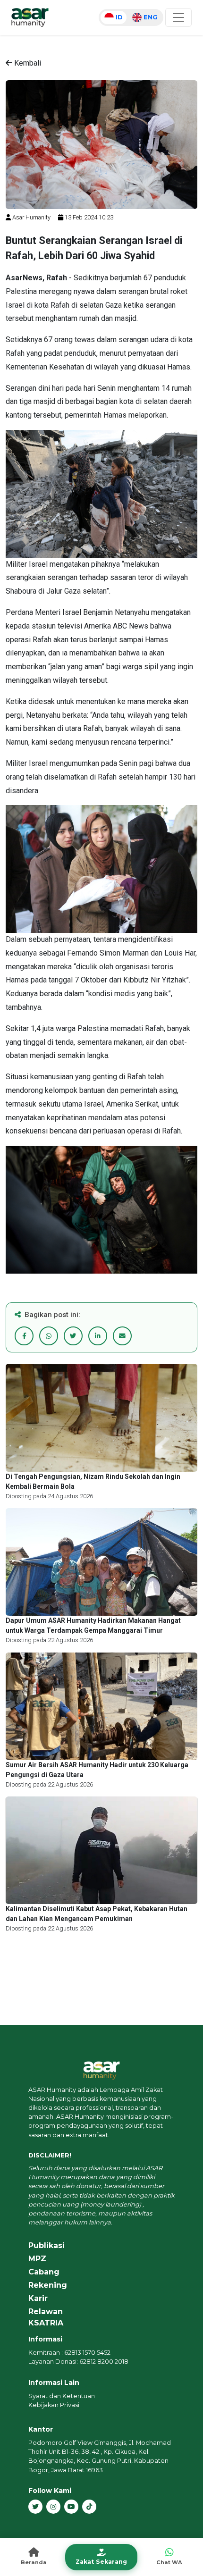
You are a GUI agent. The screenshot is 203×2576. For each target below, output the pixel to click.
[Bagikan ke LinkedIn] (98, 1336)
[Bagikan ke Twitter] (73, 1336)
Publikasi (47, 2245)
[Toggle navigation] (178, 17)
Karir (38, 2298)
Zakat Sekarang (101, 2562)
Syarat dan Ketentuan (62, 2396)
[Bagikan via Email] (122, 1336)
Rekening (48, 2285)
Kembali (27, 63)
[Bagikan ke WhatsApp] (49, 1336)
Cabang (44, 2272)
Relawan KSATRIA (46, 2317)
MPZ (37, 2259)
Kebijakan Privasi (54, 2405)
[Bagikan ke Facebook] (24, 1336)
